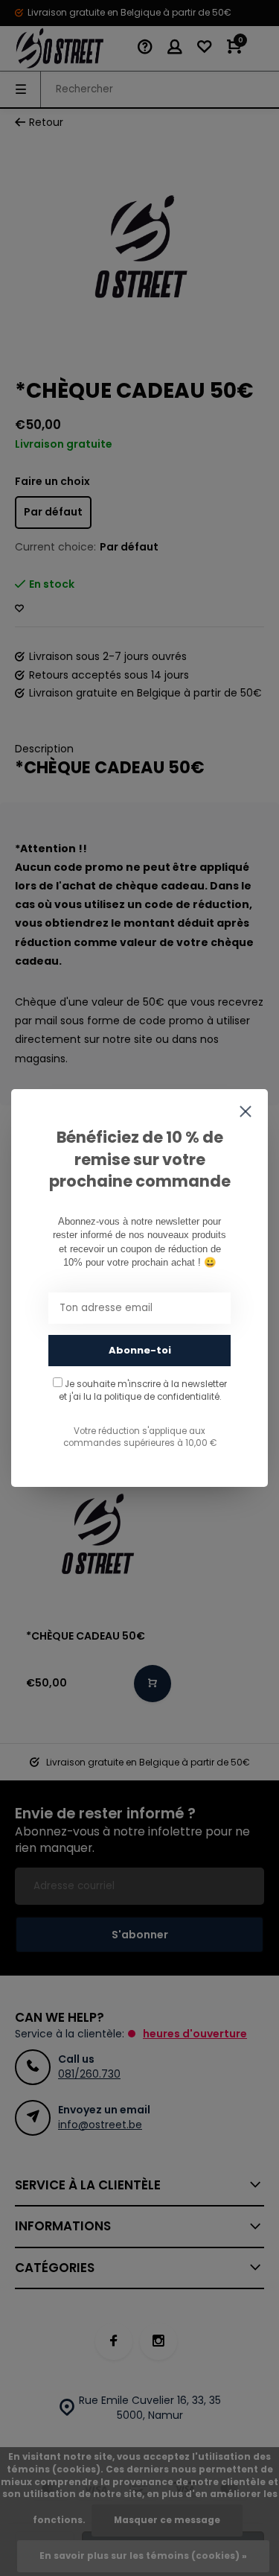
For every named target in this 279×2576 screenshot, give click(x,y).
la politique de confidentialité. (157, 1397)
